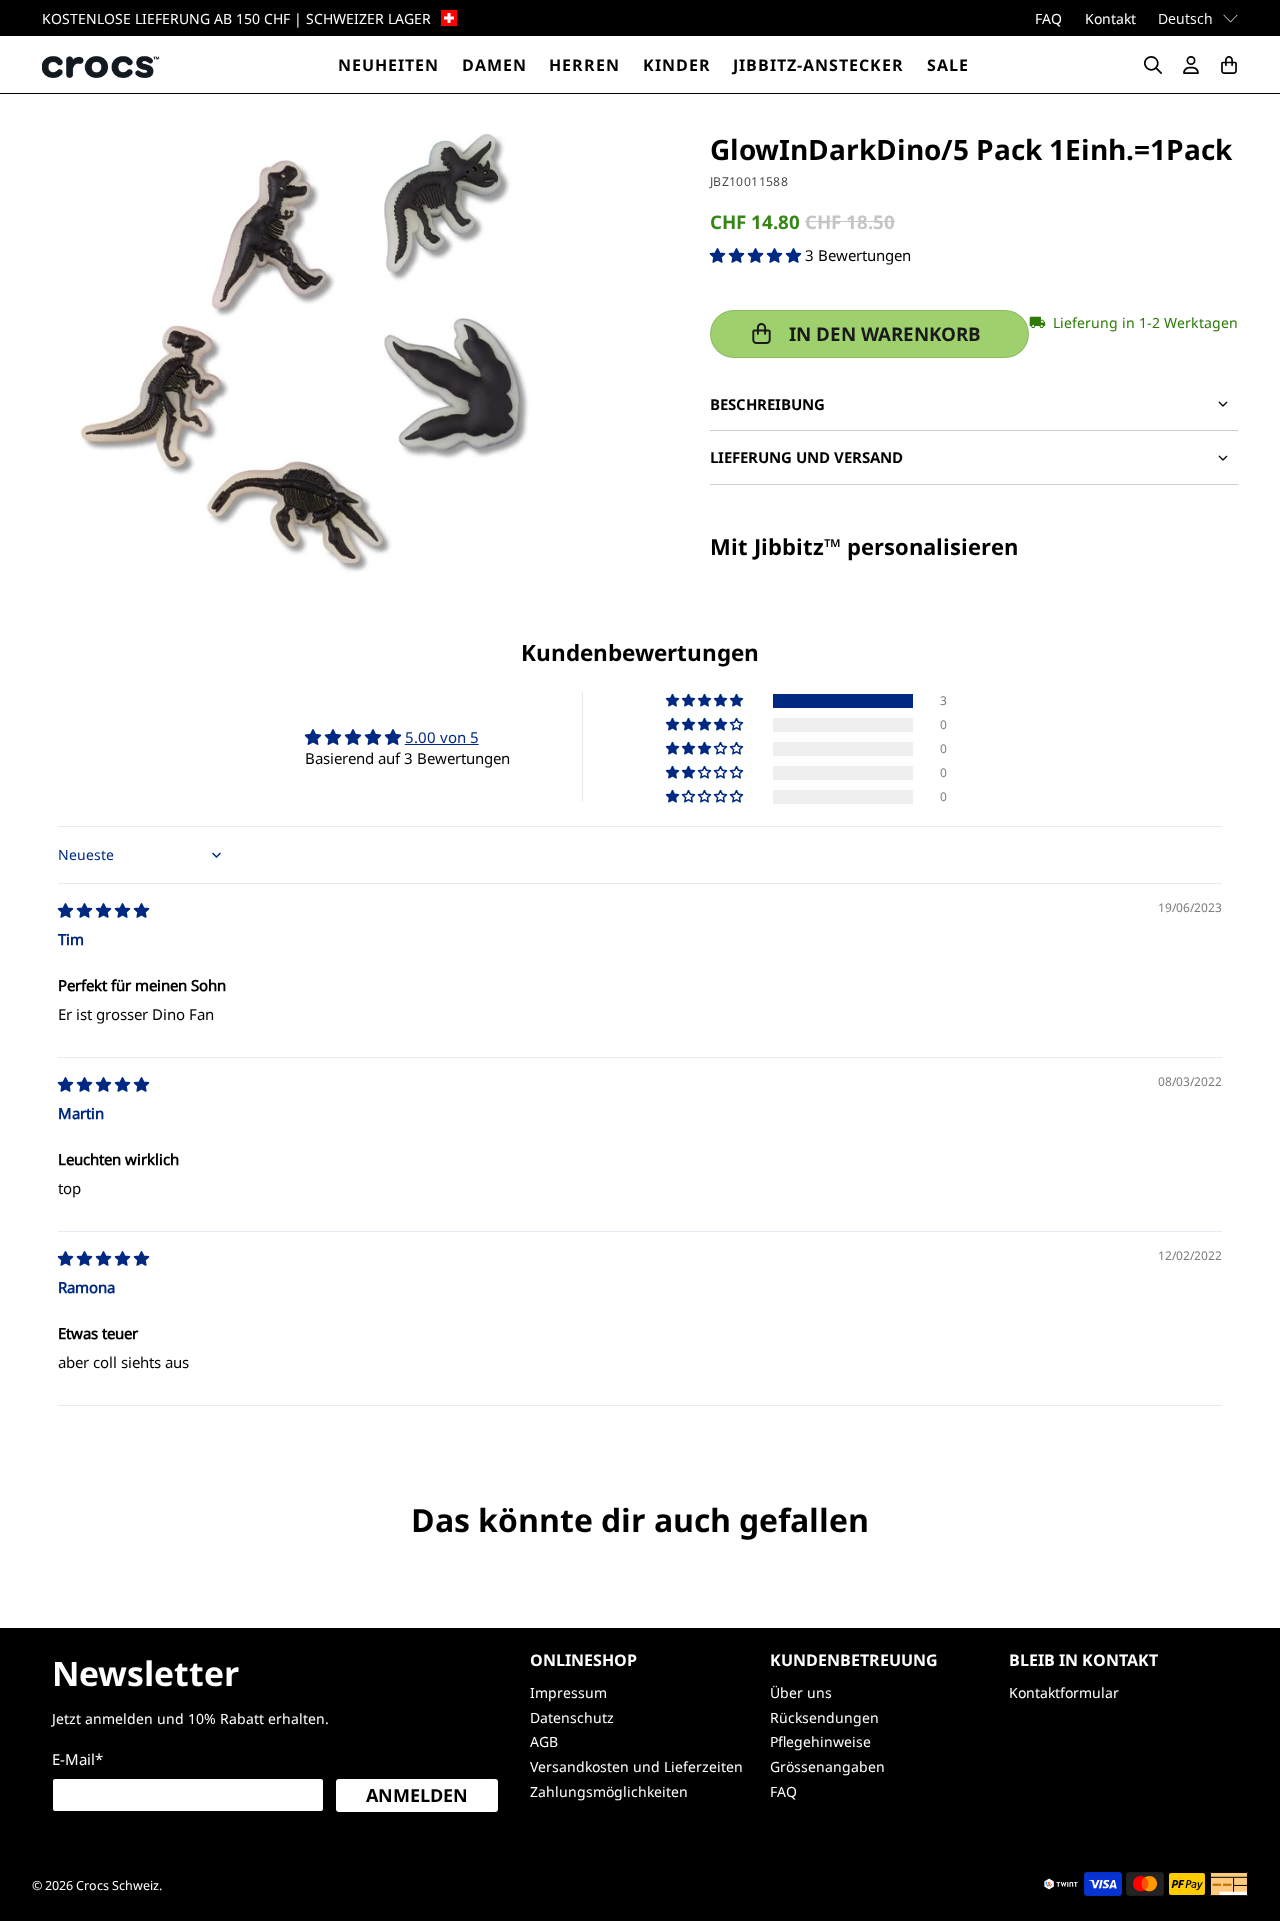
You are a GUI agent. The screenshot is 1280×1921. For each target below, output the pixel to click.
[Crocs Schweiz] (102, 64)
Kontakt (1110, 18)
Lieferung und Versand (806, 457)
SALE (948, 65)
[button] (755, 255)
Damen (494, 65)
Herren (584, 65)
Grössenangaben (827, 1766)
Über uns (801, 1692)
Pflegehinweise (820, 1741)
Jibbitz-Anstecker (818, 65)
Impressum (568, 1692)
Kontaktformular (1064, 1692)
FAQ (1048, 18)
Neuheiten (388, 65)
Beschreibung (767, 404)
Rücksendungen (824, 1717)
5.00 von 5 (442, 737)
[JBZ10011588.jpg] (306, 354)
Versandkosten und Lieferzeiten (636, 1766)
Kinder (677, 65)
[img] (103, 910)
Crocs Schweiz (117, 1885)
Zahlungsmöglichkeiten (609, 1791)
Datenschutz (572, 1717)
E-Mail (77, 1759)
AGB (544, 1741)
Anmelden (417, 1795)
